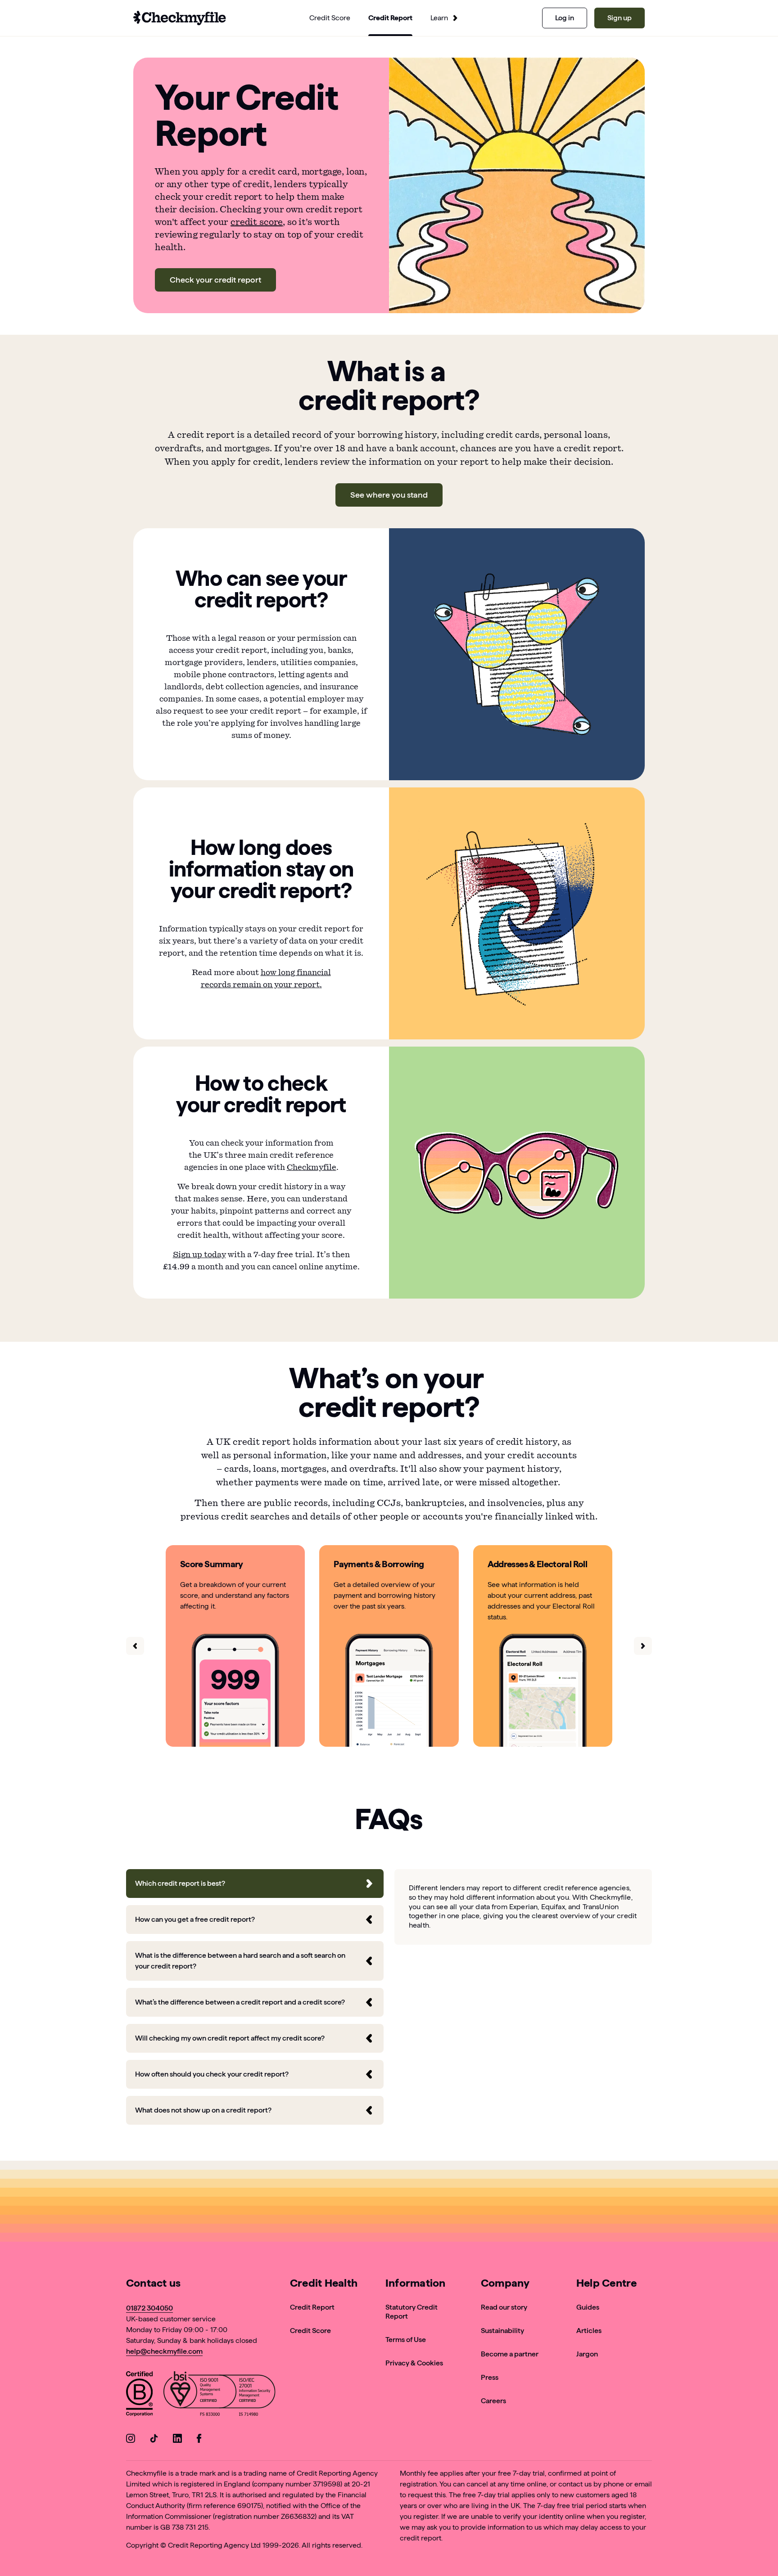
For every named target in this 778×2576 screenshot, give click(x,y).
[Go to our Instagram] (131, 2440)
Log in (565, 18)
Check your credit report (215, 280)
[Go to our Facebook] (201, 2440)
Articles (589, 2331)
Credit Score (310, 2331)
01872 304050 (149, 2308)
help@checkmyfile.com (164, 2351)
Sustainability (502, 2331)
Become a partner (510, 2354)
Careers (493, 2401)
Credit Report (312, 2307)
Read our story (504, 2307)
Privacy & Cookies (414, 2363)
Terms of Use (406, 2340)
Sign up (620, 18)
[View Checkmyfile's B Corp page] (139, 2395)
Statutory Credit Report (412, 2312)
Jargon (587, 2354)
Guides (588, 2307)
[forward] (643, 1646)
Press (490, 2377)
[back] (135, 1646)
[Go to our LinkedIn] (177, 2440)
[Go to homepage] (180, 18)
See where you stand (389, 495)
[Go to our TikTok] (154, 2440)
